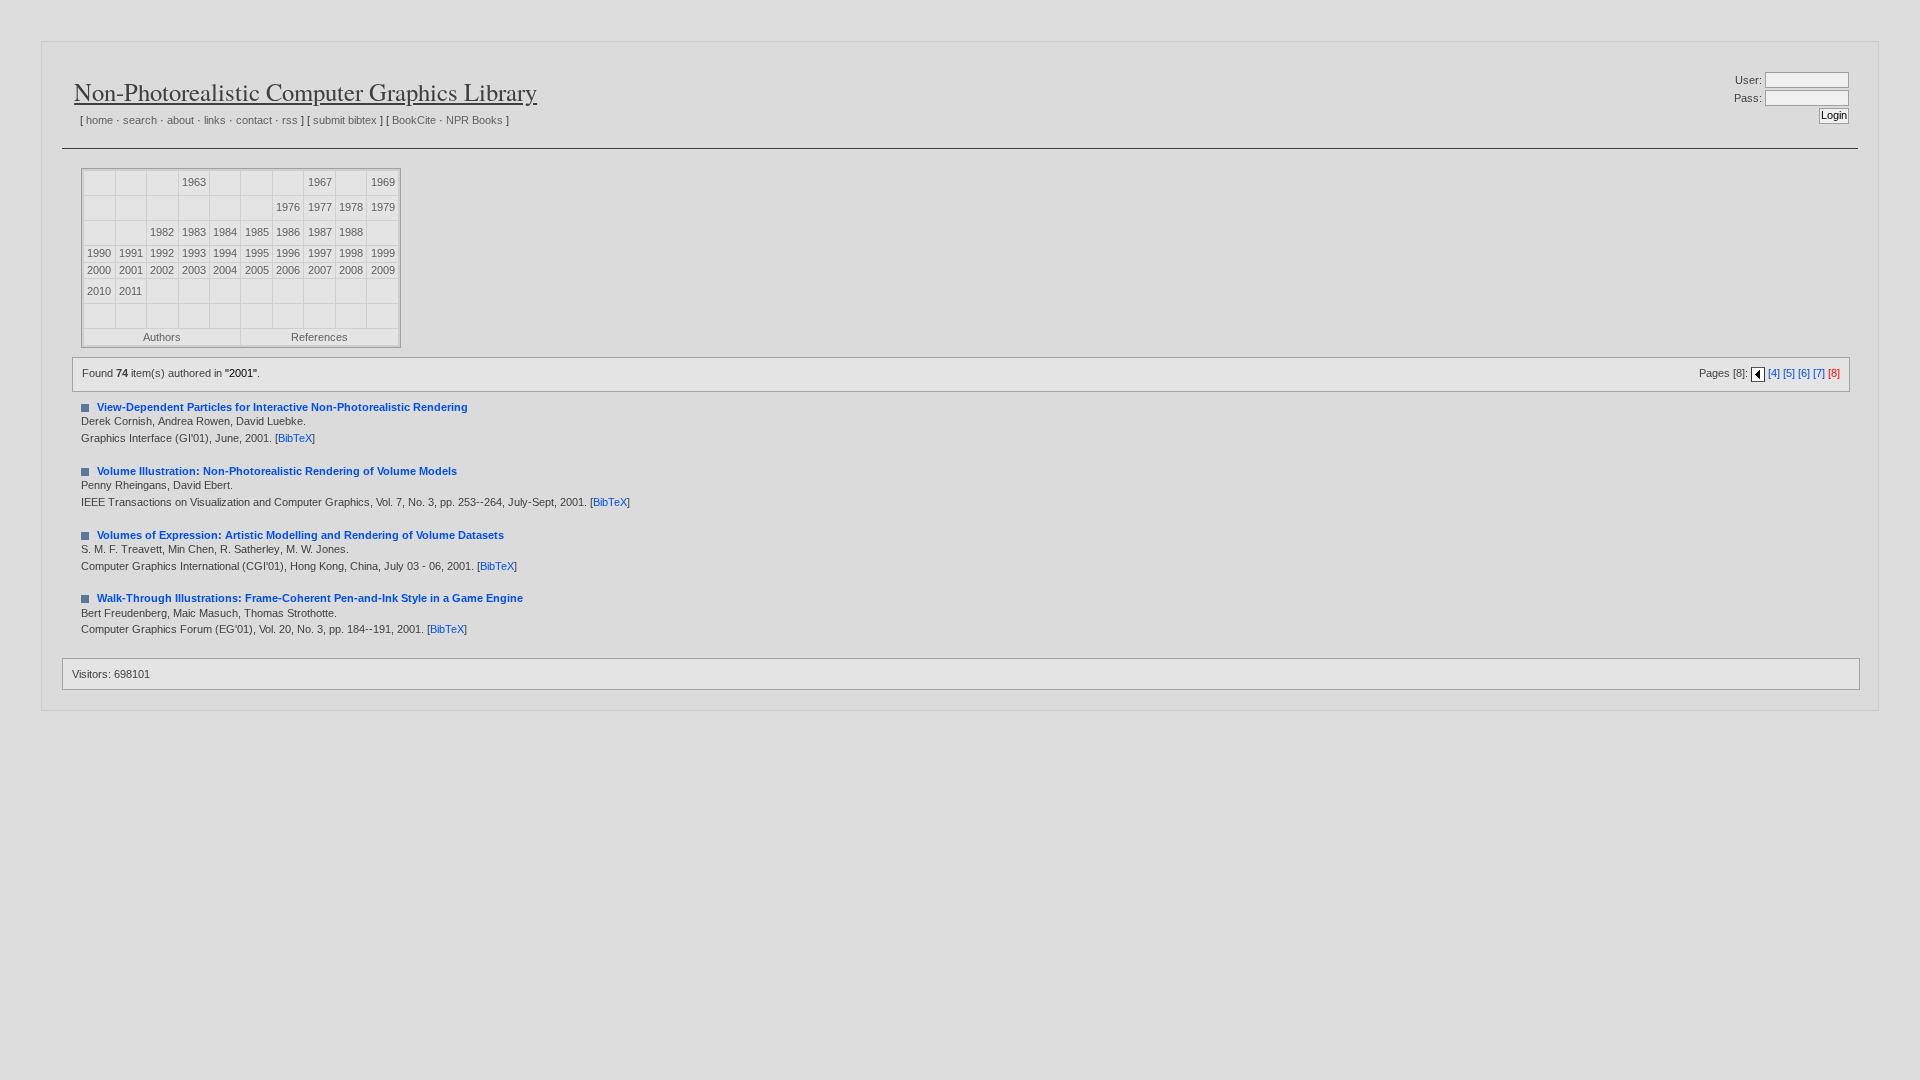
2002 (162, 270)
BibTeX (295, 438)
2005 (257, 270)
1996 (288, 253)
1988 (351, 232)
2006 (288, 270)
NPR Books (474, 120)
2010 (99, 291)
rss (290, 120)
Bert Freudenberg (124, 613)
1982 (162, 232)
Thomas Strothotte (289, 613)
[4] (1774, 373)
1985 (257, 232)
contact (254, 120)
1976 (288, 207)
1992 (162, 253)
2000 (99, 270)
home (99, 120)
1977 (320, 207)
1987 (320, 232)
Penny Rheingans (124, 485)
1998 (351, 253)
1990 (99, 253)
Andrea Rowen (194, 421)
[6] (1804, 373)
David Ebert (201, 485)
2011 (130, 291)
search (140, 120)
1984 (225, 232)
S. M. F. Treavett (121, 549)
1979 (383, 207)
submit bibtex (345, 120)
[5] (1789, 373)
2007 (320, 270)
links (215, 120)
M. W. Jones (316, 549)
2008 (351, 270)
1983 (194, 232)
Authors (162, 337)
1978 (351, 207)
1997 (320, 253)
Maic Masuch (205, 613)
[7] (1819, 373)
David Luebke (269, 421)
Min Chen (191, 549)
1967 (320, 182)
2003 (194, 270)
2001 (131, 270)
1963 (194, 182)
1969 (383, 182)
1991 (131, 253)
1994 (225, 253)
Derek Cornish (116, 421)
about (180, 120)
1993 (194, 253)
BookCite (414, 120)
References (319, 337)
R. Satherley (250, 549)
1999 (383, 253)
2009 (383, 270)
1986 (288, 232)
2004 (225, 270)
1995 (257, 253)
